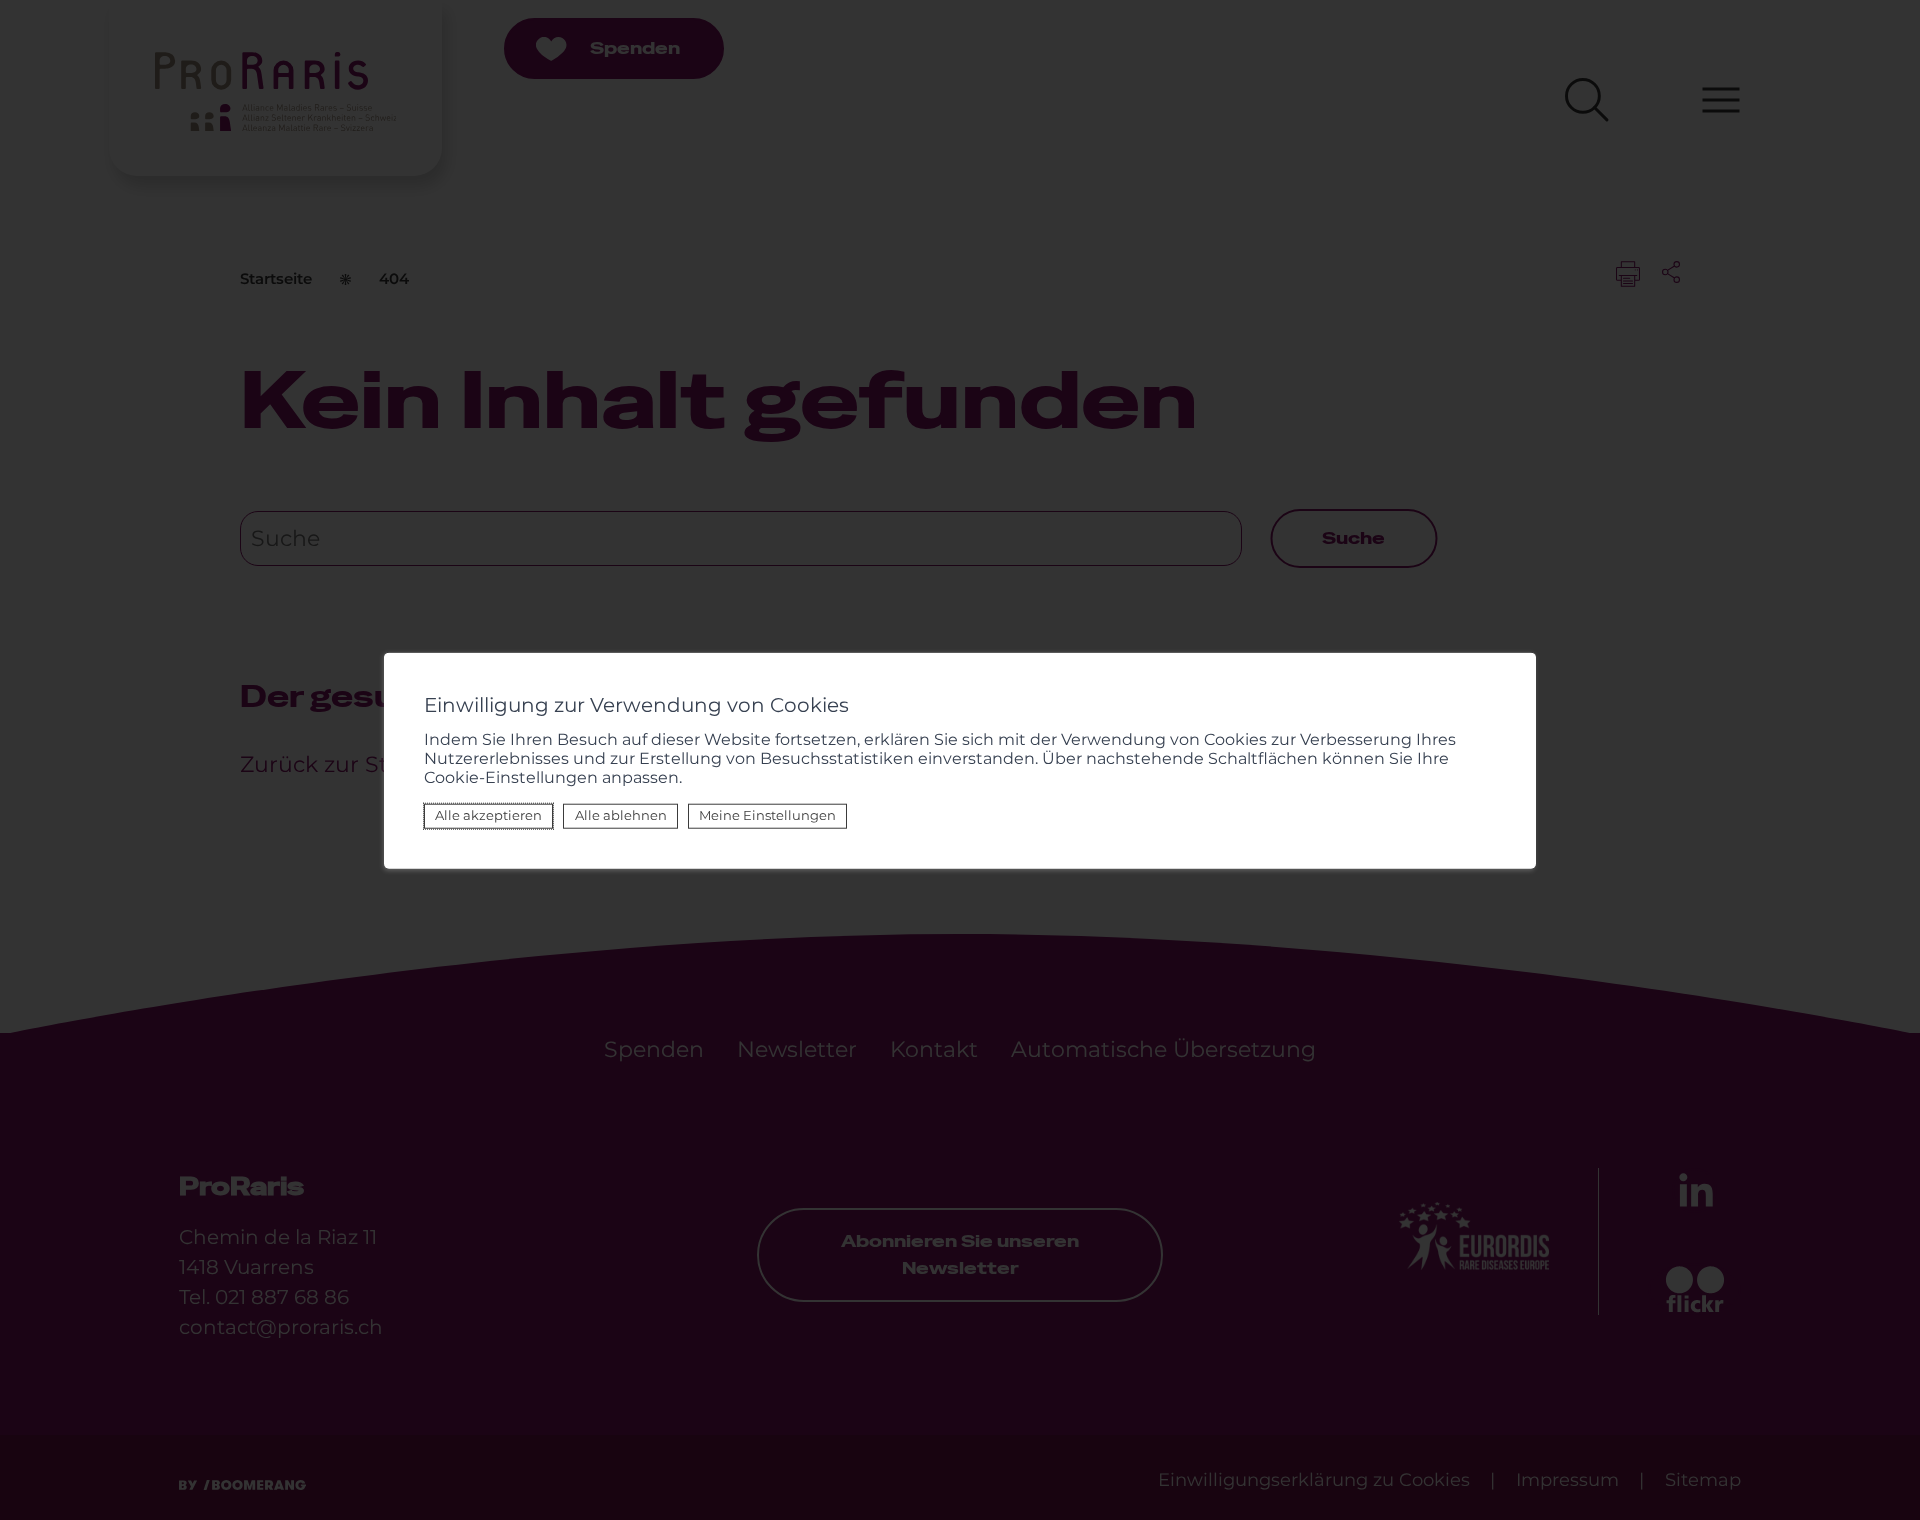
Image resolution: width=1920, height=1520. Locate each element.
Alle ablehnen (621, 814)
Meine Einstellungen (767, 814)
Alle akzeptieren (488, 814)
